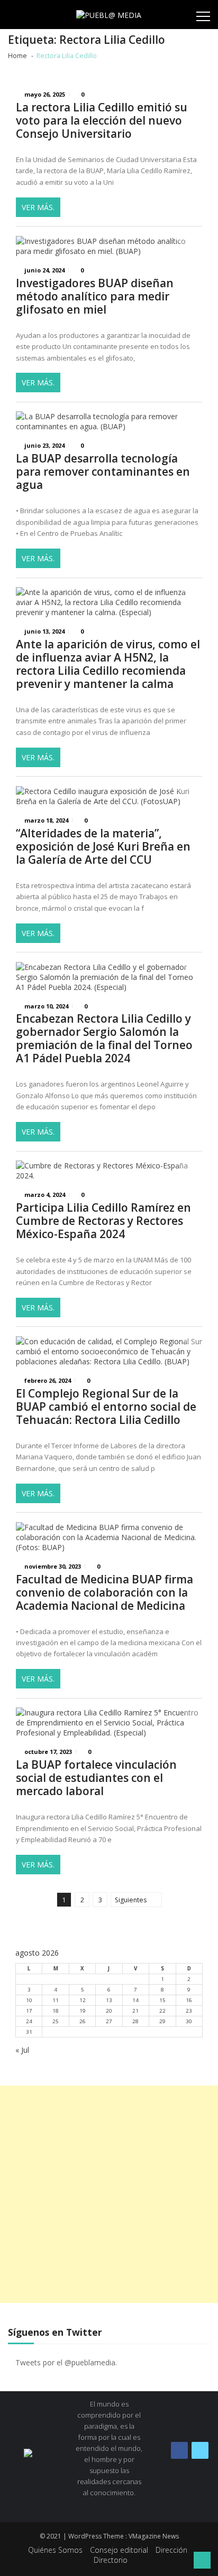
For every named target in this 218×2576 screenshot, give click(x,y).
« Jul (22, 2050)
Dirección (171, 2550)
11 (56, 2000)
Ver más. (38, 207)
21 (135, 2011)
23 (189, 2011)
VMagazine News (154, 2536)
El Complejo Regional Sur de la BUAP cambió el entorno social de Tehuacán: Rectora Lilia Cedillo (106, 1407)
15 (162, 2000)
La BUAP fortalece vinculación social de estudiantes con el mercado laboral (96, 1778)
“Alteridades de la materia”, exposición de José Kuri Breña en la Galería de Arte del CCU (103, 847)
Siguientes (131, 1900)
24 (29, 2021)
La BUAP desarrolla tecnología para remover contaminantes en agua (103, 472)
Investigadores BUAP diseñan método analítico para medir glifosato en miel (95, 296)
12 (83, 2000)
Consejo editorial (119, 2550)
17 (29, 2011)
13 (109, 2000)
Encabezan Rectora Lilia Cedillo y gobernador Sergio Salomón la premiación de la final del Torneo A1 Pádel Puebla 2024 (104, 1039)
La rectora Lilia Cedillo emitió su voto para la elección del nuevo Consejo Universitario (102, 121)
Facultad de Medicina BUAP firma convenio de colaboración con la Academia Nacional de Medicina (105, 1593)
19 (83, 2011)
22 (162, 2011)
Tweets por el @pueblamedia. (66, 2362)
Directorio (111, 2560)
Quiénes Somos (55, 2550)
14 (135, 2000)
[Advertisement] (109, 2194)
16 (189, 2000)
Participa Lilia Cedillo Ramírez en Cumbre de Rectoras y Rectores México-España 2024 (103, 1221)
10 (29, 2000)
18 (56, 2011)
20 (109, 2011)
